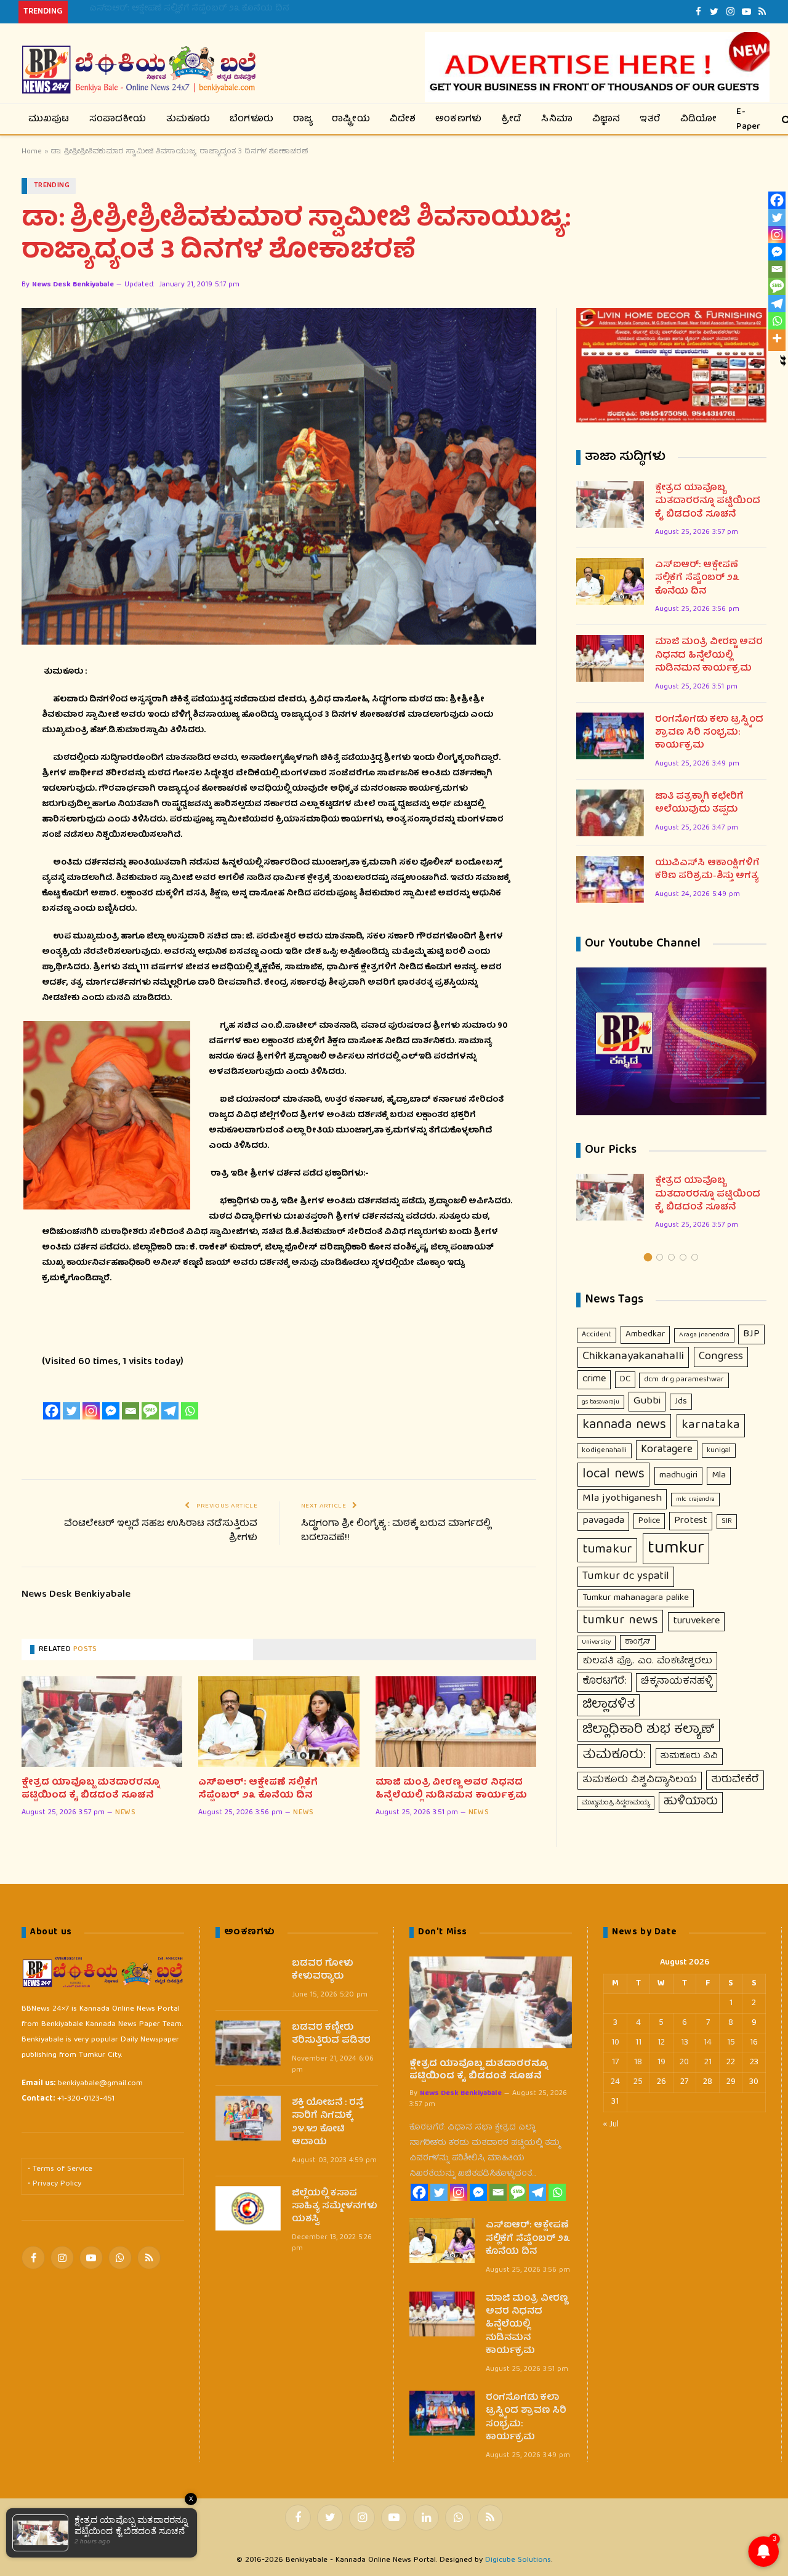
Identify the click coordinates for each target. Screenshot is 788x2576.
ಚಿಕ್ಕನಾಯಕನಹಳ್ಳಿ (677, 1682)
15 (731, 2043)
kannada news (624, 1426)
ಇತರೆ (650, 119)
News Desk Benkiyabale (73, 285)
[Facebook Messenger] (111, 1411)
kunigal (719, 1451)
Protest (691, 1521)
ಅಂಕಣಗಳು (458, 119)
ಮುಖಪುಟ (49, 119)
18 (638, 2062)
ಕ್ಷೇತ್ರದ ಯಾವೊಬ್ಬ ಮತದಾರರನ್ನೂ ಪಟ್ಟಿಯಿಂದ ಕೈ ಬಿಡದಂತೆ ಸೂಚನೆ (91, 1789)
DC (625, 1379)
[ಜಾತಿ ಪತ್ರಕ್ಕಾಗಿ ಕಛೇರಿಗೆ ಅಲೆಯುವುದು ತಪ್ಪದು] (610, 813)
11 (638, 2043)
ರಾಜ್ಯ (303, 119)
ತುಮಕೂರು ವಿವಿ (689, 1756)
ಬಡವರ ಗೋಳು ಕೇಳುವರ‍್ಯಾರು (323, 1971)
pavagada (603, 1521)
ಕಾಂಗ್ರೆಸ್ (638, 1642)
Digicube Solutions (518, 2560)
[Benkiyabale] (139, 70)
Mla (719, 1476)
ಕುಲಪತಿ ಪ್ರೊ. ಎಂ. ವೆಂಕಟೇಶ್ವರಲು (647, 1661)
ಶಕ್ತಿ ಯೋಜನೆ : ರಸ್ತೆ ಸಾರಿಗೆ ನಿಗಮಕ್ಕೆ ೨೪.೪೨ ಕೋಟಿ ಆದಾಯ (328, 2123)
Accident (597, 1335)
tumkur (676, 1549)
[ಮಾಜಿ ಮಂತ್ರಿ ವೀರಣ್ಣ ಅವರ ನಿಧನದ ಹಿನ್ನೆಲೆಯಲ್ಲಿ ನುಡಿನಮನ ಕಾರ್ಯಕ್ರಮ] (456, 1722)
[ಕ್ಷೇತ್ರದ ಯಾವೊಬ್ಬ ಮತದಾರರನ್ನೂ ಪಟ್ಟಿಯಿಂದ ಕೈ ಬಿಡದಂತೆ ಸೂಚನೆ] (102, 1722)
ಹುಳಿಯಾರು (691, 1802)
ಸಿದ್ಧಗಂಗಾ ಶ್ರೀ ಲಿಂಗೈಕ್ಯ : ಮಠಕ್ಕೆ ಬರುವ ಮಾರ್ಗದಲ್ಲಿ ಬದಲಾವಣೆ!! (396, 1531)
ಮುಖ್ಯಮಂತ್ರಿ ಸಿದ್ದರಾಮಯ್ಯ (616, 1803)
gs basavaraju (601, 1402)
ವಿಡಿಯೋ (699, 119)
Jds (681, 1402)
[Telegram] (170, 1411)
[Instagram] (91, 1411)
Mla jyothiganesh (622, 1499)
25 (638, 2082)
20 (684, 2062)
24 (615, 2082)
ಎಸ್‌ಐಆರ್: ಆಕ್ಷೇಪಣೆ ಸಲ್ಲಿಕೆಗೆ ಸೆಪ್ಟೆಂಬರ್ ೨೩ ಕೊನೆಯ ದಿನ (189, 9)
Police (649, 1521)
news (125, 1813)
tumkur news (620, 1621)
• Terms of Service (60, 2169)
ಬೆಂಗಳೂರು (251, 119)
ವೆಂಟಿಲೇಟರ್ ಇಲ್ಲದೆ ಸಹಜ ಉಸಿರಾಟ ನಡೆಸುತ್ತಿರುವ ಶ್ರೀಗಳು (161, 1531)
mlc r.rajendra (695, 1500)
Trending (52, 186)
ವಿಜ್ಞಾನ (606, 119)
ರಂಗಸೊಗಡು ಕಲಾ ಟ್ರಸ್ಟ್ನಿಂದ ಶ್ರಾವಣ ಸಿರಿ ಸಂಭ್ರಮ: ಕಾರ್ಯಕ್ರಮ (709, 733)
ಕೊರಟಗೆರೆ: (605, 1682)
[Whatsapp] (190, 1411)
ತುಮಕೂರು (188, 119)
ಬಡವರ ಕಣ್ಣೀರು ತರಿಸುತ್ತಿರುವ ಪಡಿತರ (331, 2035)
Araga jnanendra (704, 1335)
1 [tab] (648, 1257)
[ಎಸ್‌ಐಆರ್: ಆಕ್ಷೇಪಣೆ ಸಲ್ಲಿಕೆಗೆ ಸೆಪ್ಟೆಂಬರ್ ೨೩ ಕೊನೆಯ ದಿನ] (279, 1722)
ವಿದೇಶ (403, 119)
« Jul (611, 2125)
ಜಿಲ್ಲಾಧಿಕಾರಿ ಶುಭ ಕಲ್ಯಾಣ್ (649, 1730)
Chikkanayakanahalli (633, 1357)
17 (615, 2062)
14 (708, 2043)
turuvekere (696, 1621)
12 (661, 2043)
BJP (751, 1334)
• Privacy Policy (54, 2184)
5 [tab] (695, 1257)
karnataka (711, 1425)
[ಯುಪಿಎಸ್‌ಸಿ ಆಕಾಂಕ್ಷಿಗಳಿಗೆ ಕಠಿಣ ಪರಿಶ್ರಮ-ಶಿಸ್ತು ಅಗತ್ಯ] (610, 879)
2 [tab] (660, 1257)
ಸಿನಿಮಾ (557, 119)
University (596, 1642)
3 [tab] (671, 1257)
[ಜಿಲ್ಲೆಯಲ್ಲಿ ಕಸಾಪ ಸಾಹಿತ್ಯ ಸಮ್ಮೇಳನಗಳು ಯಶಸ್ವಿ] (248, 2209)
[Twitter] (71, 1411)
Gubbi (647, 1401)
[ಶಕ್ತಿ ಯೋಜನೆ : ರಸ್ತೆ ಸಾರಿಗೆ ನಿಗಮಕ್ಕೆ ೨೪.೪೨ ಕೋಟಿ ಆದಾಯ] (248, 2118)
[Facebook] (52, 1411)
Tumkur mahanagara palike (636, 1598)
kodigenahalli (604, 1451)
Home (32, 152)
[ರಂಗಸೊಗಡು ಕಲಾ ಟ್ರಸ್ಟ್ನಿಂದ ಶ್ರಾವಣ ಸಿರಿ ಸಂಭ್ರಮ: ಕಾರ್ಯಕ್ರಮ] (610, 736)
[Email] (131, 1411)
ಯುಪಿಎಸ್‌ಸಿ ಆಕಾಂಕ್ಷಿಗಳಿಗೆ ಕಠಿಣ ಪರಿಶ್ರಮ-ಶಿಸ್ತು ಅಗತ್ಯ (707, 870)
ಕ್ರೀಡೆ (511, 119)
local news (613, 1475)
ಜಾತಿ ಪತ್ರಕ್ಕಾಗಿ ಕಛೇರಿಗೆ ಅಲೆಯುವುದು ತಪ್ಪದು (699, 804)
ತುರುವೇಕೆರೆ (735, 1780)
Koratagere (667, 1450)
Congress (721, 1357)
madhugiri (678, 1476)
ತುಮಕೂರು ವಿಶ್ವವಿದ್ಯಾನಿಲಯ (640, 1780)
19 (661, 2062)
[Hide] (783, 358)
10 (615, 2043)
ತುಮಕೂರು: (614, 1756)
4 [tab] (683, 1257)
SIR (727, 1521)
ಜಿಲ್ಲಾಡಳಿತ (609, 1705)
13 (685, 2043)
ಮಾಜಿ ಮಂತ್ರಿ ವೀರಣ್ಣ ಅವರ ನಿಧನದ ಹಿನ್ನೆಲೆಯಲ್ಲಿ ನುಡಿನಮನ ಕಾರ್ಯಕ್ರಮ (451, 1789)
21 (708, 2062)
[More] (777, 338)
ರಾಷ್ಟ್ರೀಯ (351, 119)
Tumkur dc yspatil (626, 1577)
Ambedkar (645, 1334)
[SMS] (150, 1411)
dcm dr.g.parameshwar (684, 1380)
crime (594, 1379)
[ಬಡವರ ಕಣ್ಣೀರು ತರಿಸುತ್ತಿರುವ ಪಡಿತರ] (248, 2043)
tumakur (607, 1550)
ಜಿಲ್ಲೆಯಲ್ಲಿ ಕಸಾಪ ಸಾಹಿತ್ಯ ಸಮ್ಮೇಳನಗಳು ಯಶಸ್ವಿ (335, 2207)
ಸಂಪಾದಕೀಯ (118, 119)
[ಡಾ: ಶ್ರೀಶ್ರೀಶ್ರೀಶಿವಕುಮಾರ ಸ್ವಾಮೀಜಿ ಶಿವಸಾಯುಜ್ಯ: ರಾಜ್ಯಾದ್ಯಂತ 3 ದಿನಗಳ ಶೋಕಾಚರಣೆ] (279, 476)
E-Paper (748, 119)
